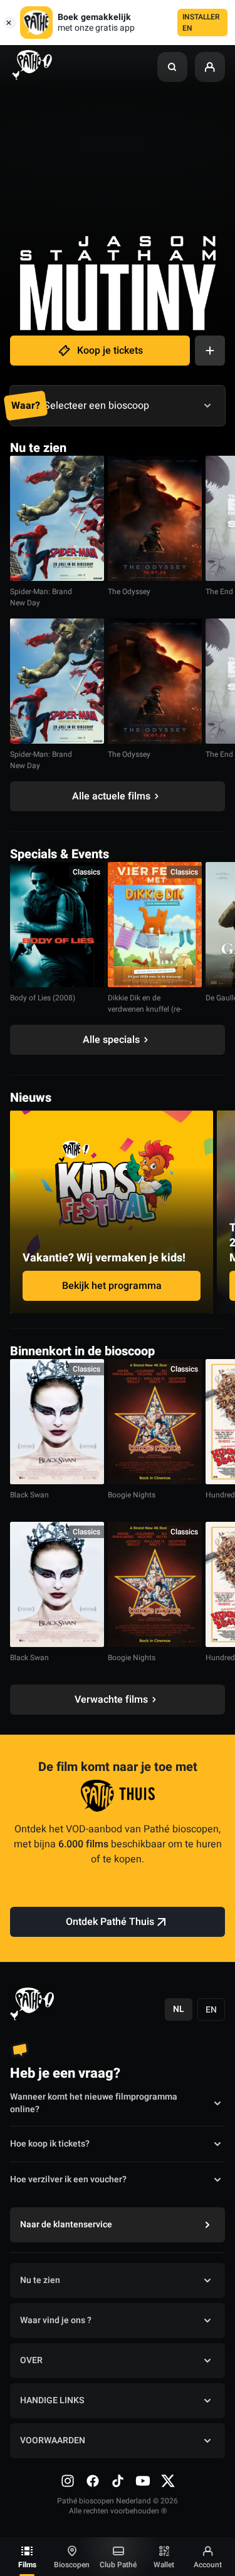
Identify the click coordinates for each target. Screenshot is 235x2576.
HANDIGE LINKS (52, 2400)
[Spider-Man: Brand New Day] (57, 518)
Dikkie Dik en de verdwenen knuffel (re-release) (145, 1009)
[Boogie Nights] (155, 1422)
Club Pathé (118, 2565)
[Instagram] (68, 2481)
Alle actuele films (111, 796)
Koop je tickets (110, 351)
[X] (168, 2481)
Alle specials (111, 1040)
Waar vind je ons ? (56, 2320)
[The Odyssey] (155, 518)
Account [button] (208, 2565)
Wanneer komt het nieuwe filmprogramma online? (94, 2103)
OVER (31, 2360)
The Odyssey (129, 592)
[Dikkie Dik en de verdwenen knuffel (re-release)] (155, 925)
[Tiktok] (118, 2481)
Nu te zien (40, 2280)
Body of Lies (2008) (43, 998)
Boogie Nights (132, 1495)
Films (27, 2565)
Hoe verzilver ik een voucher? (68, 2179)
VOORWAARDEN (53, 2440)
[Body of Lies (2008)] (57, 925)
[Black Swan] (57, 1422)
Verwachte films (111, 1700)
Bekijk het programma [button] (112, 1286)
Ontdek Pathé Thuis (110, 1922)
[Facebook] (93, 2481)
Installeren (201, 23)
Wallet (164, 2565)
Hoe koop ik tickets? (50, 2144)
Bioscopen (72, 2565)
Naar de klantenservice (66, 2224)
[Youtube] (143, 2481)
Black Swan (29, 1495)
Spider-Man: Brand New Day (41, 597)
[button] (172, 67)
